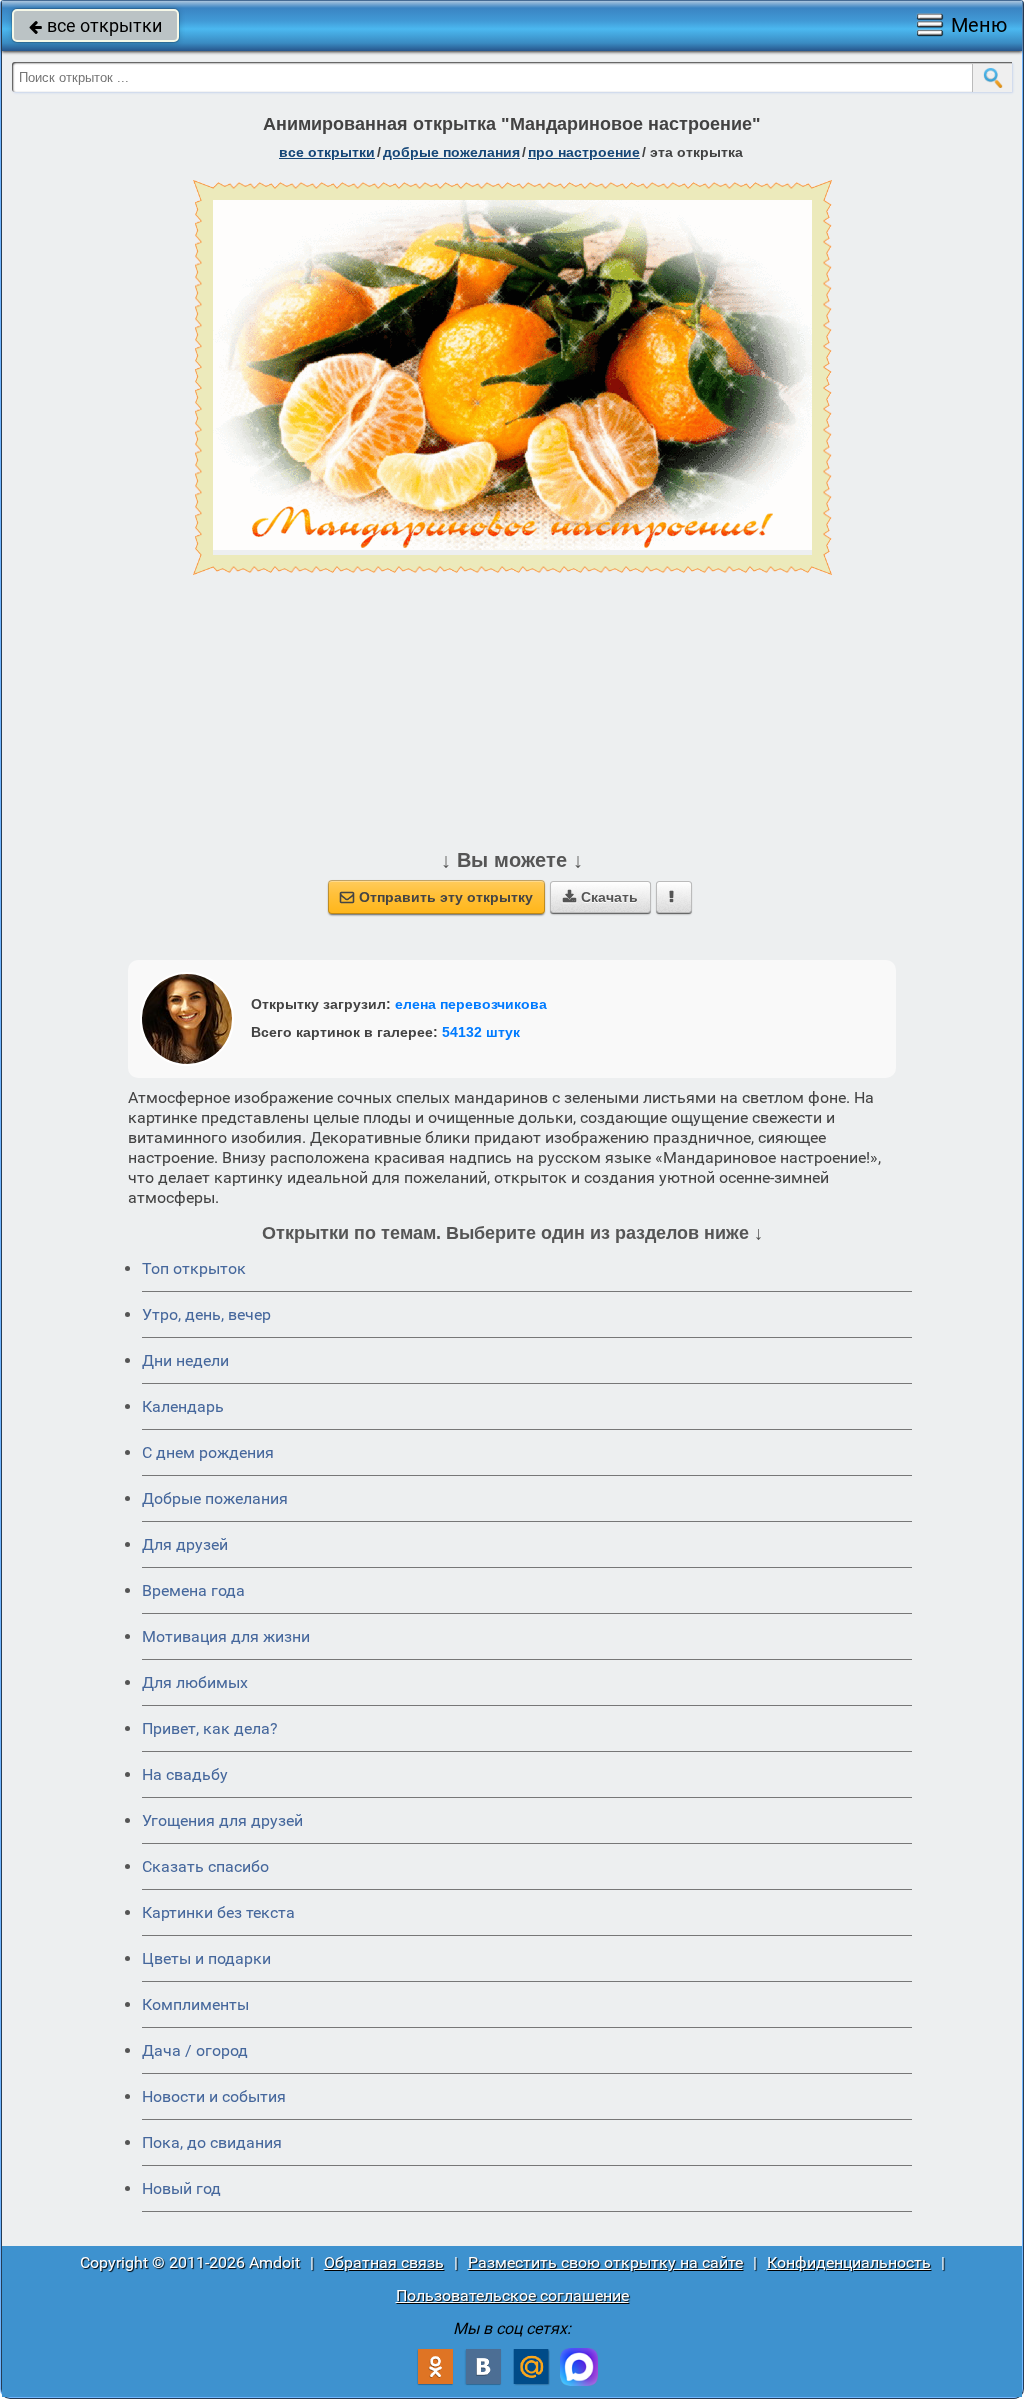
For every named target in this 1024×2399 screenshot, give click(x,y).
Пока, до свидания (212, 2142)
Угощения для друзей (222, 1820)
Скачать (600, 897)
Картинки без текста (218, 1912)
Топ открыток (194, 1268)
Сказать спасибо (205, 1866)
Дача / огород (195, 2050)
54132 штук (481, 1032)
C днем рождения (208, 1452)
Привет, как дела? (210, 1728)
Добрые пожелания (215, 1498)
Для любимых (195, 1682)
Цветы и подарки (206, 1958)
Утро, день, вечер (206, 1314)
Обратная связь (384, 2262)
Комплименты (195, 2004)
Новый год (181, 2188)
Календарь (183, 1406)
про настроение (584, 152)
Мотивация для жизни (226, 1636)
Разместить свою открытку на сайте (605, 2262)
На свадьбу (185, 1774)
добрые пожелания (451, 152)
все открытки (95, 25)
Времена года (193, 1590)
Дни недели (185, 1360)
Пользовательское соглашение (512, 2295)
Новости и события (214, 2096)
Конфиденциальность (849, 2262)
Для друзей (185, 1544)
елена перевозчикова (471, 1004)
